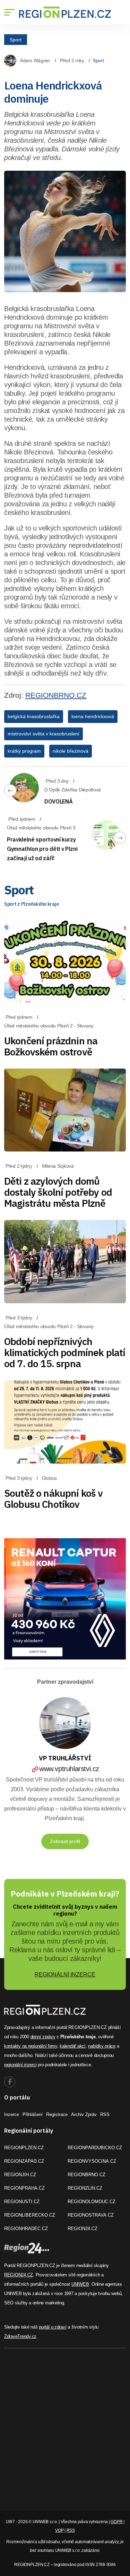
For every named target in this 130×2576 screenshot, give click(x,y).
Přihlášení (33, 2114)
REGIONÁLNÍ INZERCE (65, 1975)
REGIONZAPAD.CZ (24, 2161)
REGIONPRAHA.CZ (24, 2188)
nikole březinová (71, 751)
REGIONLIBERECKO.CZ (30, 2215)
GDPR (116, 2522)
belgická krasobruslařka (34, 716)
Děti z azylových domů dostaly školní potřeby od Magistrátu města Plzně (58, 1192)
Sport (16, 39)
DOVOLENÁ (58, 801)
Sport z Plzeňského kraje (31, 904)
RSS (105, 2114)
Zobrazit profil (65, 1841)
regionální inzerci (20, 2065)
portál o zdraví (53, 2327)
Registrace (57, 2114)
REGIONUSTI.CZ (22, 2202)
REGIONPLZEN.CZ (24, 2148)
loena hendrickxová (93, 716)
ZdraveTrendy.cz (20, 2336)
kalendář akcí (73, 2046)
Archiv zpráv (84, 2114)
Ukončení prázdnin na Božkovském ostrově (51, 1046)
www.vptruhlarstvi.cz (69, 1769)
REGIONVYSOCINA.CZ (92, 2161)
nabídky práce (102, 2046)
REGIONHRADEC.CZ (26, 2229)
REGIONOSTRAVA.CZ (91, 2215)
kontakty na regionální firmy (31, 2046)
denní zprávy (43, 2037)
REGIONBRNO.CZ (56, 695)
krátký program (24, 751)
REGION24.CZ (83, 2229)
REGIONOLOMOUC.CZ (92, 2202)
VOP (59, 2530)
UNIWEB (80, 2284)
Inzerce (12, 2114)
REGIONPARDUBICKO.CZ (95, 2148)
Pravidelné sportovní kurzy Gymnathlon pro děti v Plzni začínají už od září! (42, 849)
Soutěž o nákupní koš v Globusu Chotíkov (54, 1499)
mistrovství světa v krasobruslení (44, 734)
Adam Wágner (35, 60)
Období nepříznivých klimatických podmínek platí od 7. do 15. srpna (65, 1352)
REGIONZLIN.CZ (85, 2188)
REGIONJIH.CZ (20, 2175)
